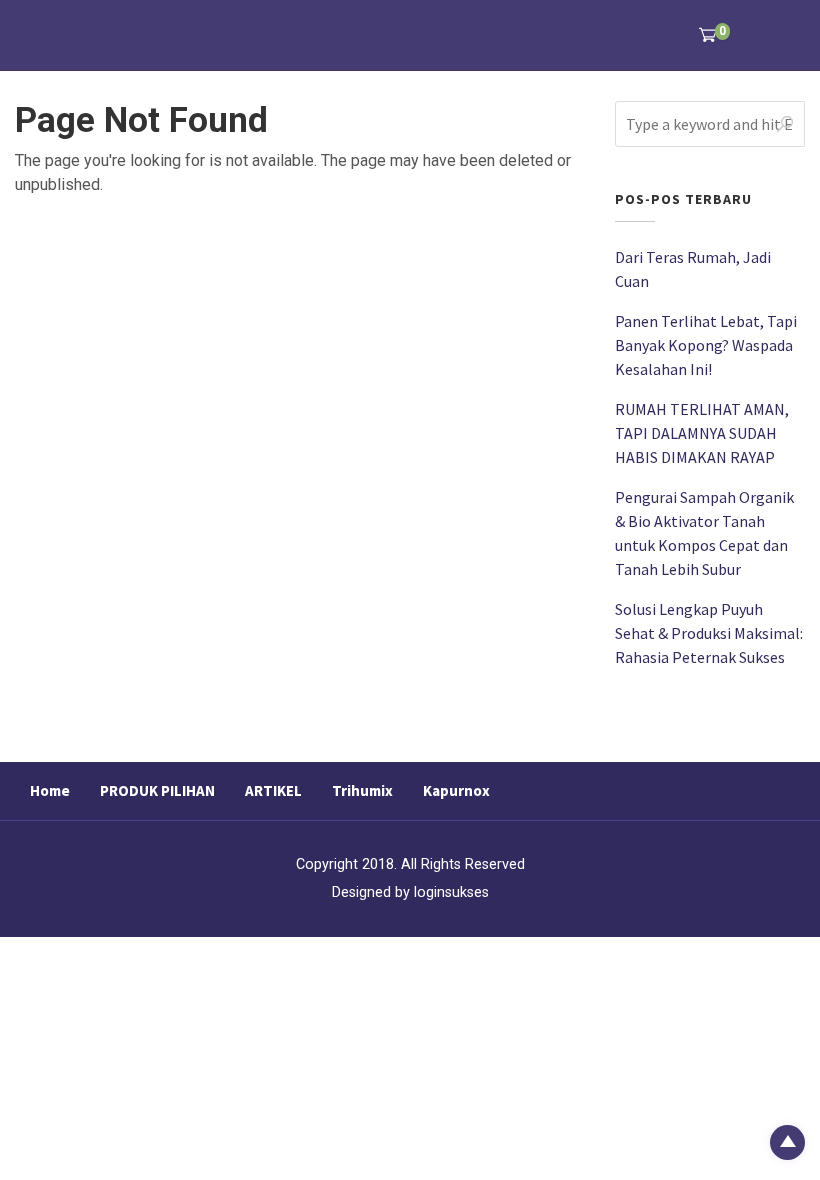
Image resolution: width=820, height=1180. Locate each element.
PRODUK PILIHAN (157, 790)
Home (50, 790)
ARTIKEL (273, 790)
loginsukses (451, 892)
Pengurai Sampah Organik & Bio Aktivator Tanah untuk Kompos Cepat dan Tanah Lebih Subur (704, 533)
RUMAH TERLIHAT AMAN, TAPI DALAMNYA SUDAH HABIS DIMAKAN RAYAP (702, 433)
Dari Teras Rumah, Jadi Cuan (693, 269)
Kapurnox (456, 790)
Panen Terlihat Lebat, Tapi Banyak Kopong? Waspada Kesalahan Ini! (706, 345)
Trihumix (362, 790)
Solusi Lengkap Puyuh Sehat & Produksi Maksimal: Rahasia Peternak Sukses (709, 633)
